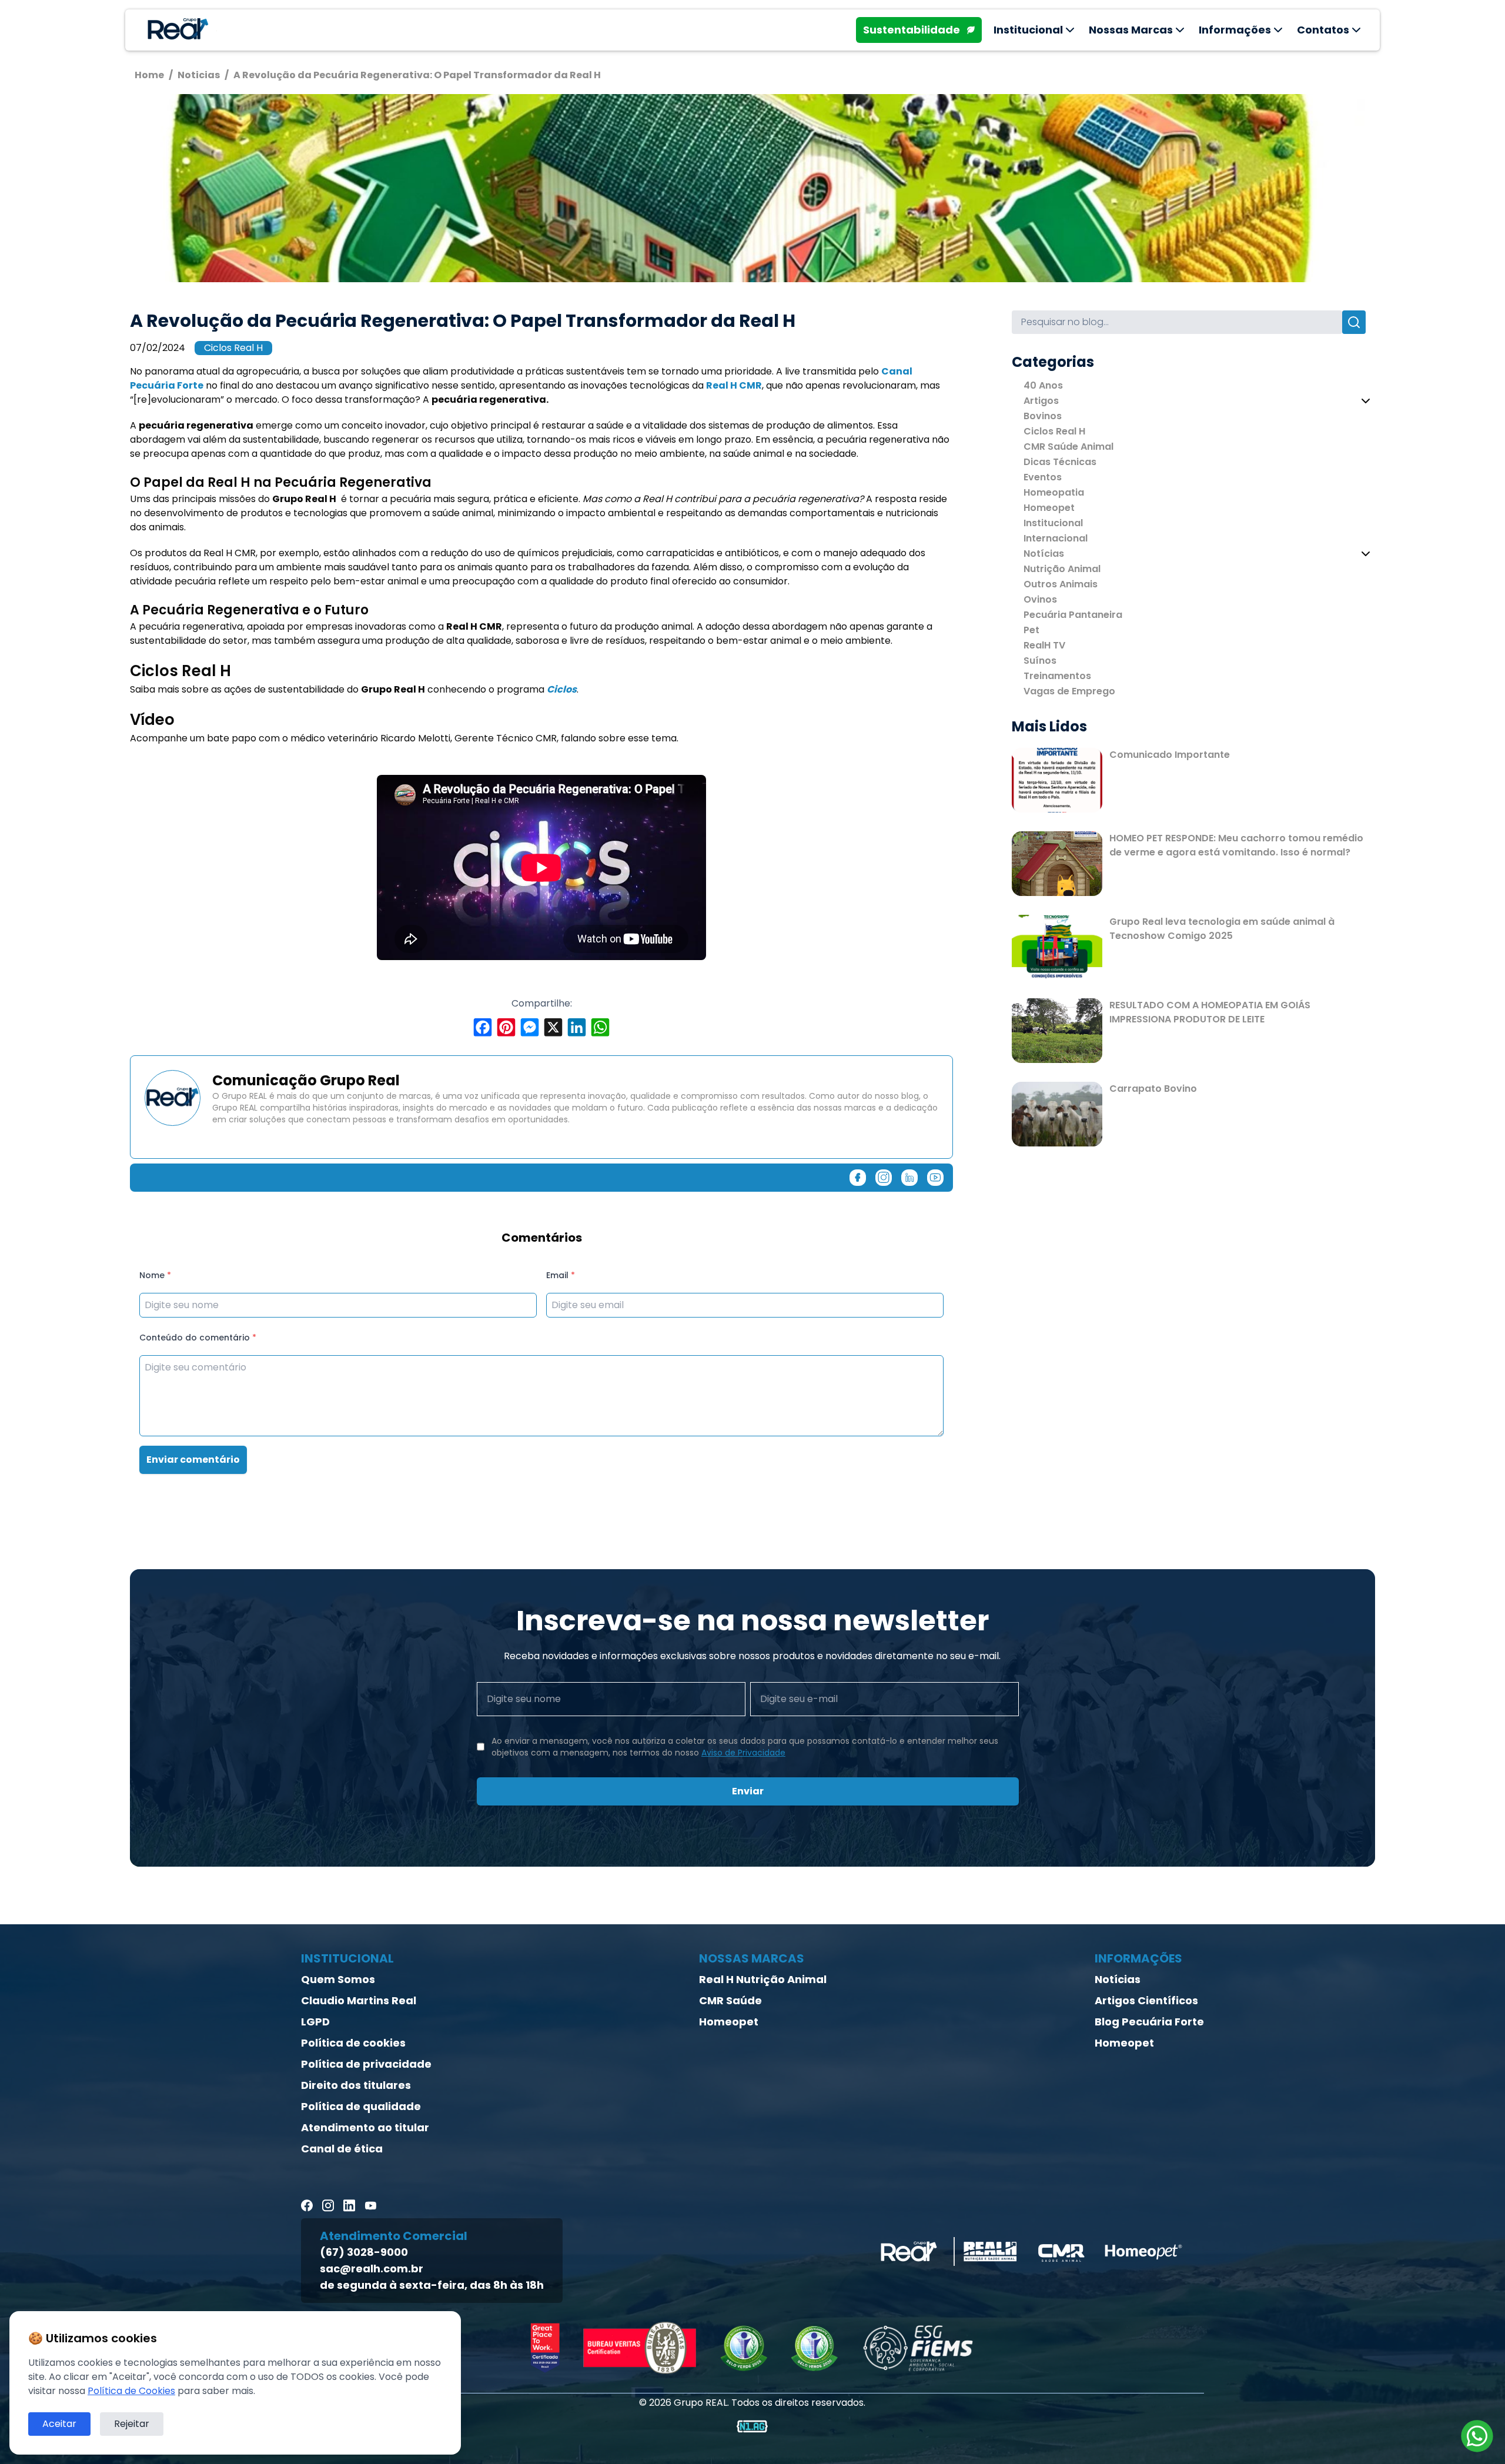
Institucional (1053, 523)
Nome (155, 1275)
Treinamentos (1057, 676)
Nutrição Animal (1062, 569)
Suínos (1040, 661)
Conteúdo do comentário (198, 1338)
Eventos (1043, 477)
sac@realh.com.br (372, 2269)
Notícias (1044, 554)
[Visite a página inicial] (176, 30)
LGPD (315, 2022)
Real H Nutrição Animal (763, 1979)
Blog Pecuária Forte (1149, 2022)
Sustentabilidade (912, 30)
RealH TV (1044, 645)
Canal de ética (342, 2149)
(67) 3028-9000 (364, 2252)
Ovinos (1040, 599)
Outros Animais (1061, 584)
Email (561, 1275)
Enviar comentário (193, 1460)
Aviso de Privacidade (743, 1753)
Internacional (1056, 538)
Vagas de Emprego (1069, 691)
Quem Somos (338, 1979)
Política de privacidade (366, 2064)
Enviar (748, 1791)
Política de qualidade (361, 2106)
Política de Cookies (131, 2391)
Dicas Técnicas (1060, 462)
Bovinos (1043, 416)
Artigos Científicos (1146, 2000)
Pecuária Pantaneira (1073, 615)
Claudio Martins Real (359, 2000)
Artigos (1041, 401)
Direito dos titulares (356, 2085)
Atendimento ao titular (365, 2127)
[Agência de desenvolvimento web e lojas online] (752, 2426)
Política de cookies (353, 2043)
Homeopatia (1054, 492)
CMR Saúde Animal (1068, 447)
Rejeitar (132, 2424)
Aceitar (59, 2424)
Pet (1031, 630)
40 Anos (1043, 385)
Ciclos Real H (233, 348)
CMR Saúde (730, 2000)
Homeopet (1049, 508)
